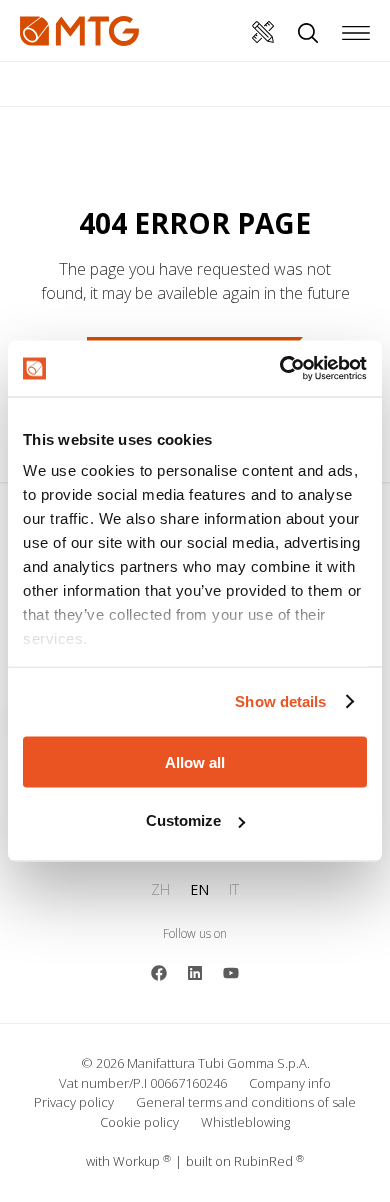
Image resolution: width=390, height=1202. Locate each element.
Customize (183, 820)
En (199, 889)
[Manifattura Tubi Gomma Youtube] (231, 971)
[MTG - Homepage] (79, 31)
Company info (290, 1083)
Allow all (195, 761)
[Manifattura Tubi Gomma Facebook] (159, 971)
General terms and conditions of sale (246, 1102)
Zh (160, 889)
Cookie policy (139, 1122)
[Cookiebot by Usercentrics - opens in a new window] (280, 369)
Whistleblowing (245, 1122)
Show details (280, 701)
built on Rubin (245, 1161)
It (234, 889)
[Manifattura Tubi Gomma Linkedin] (195, 971)
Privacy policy (74, 1102)
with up (128, 1161)
